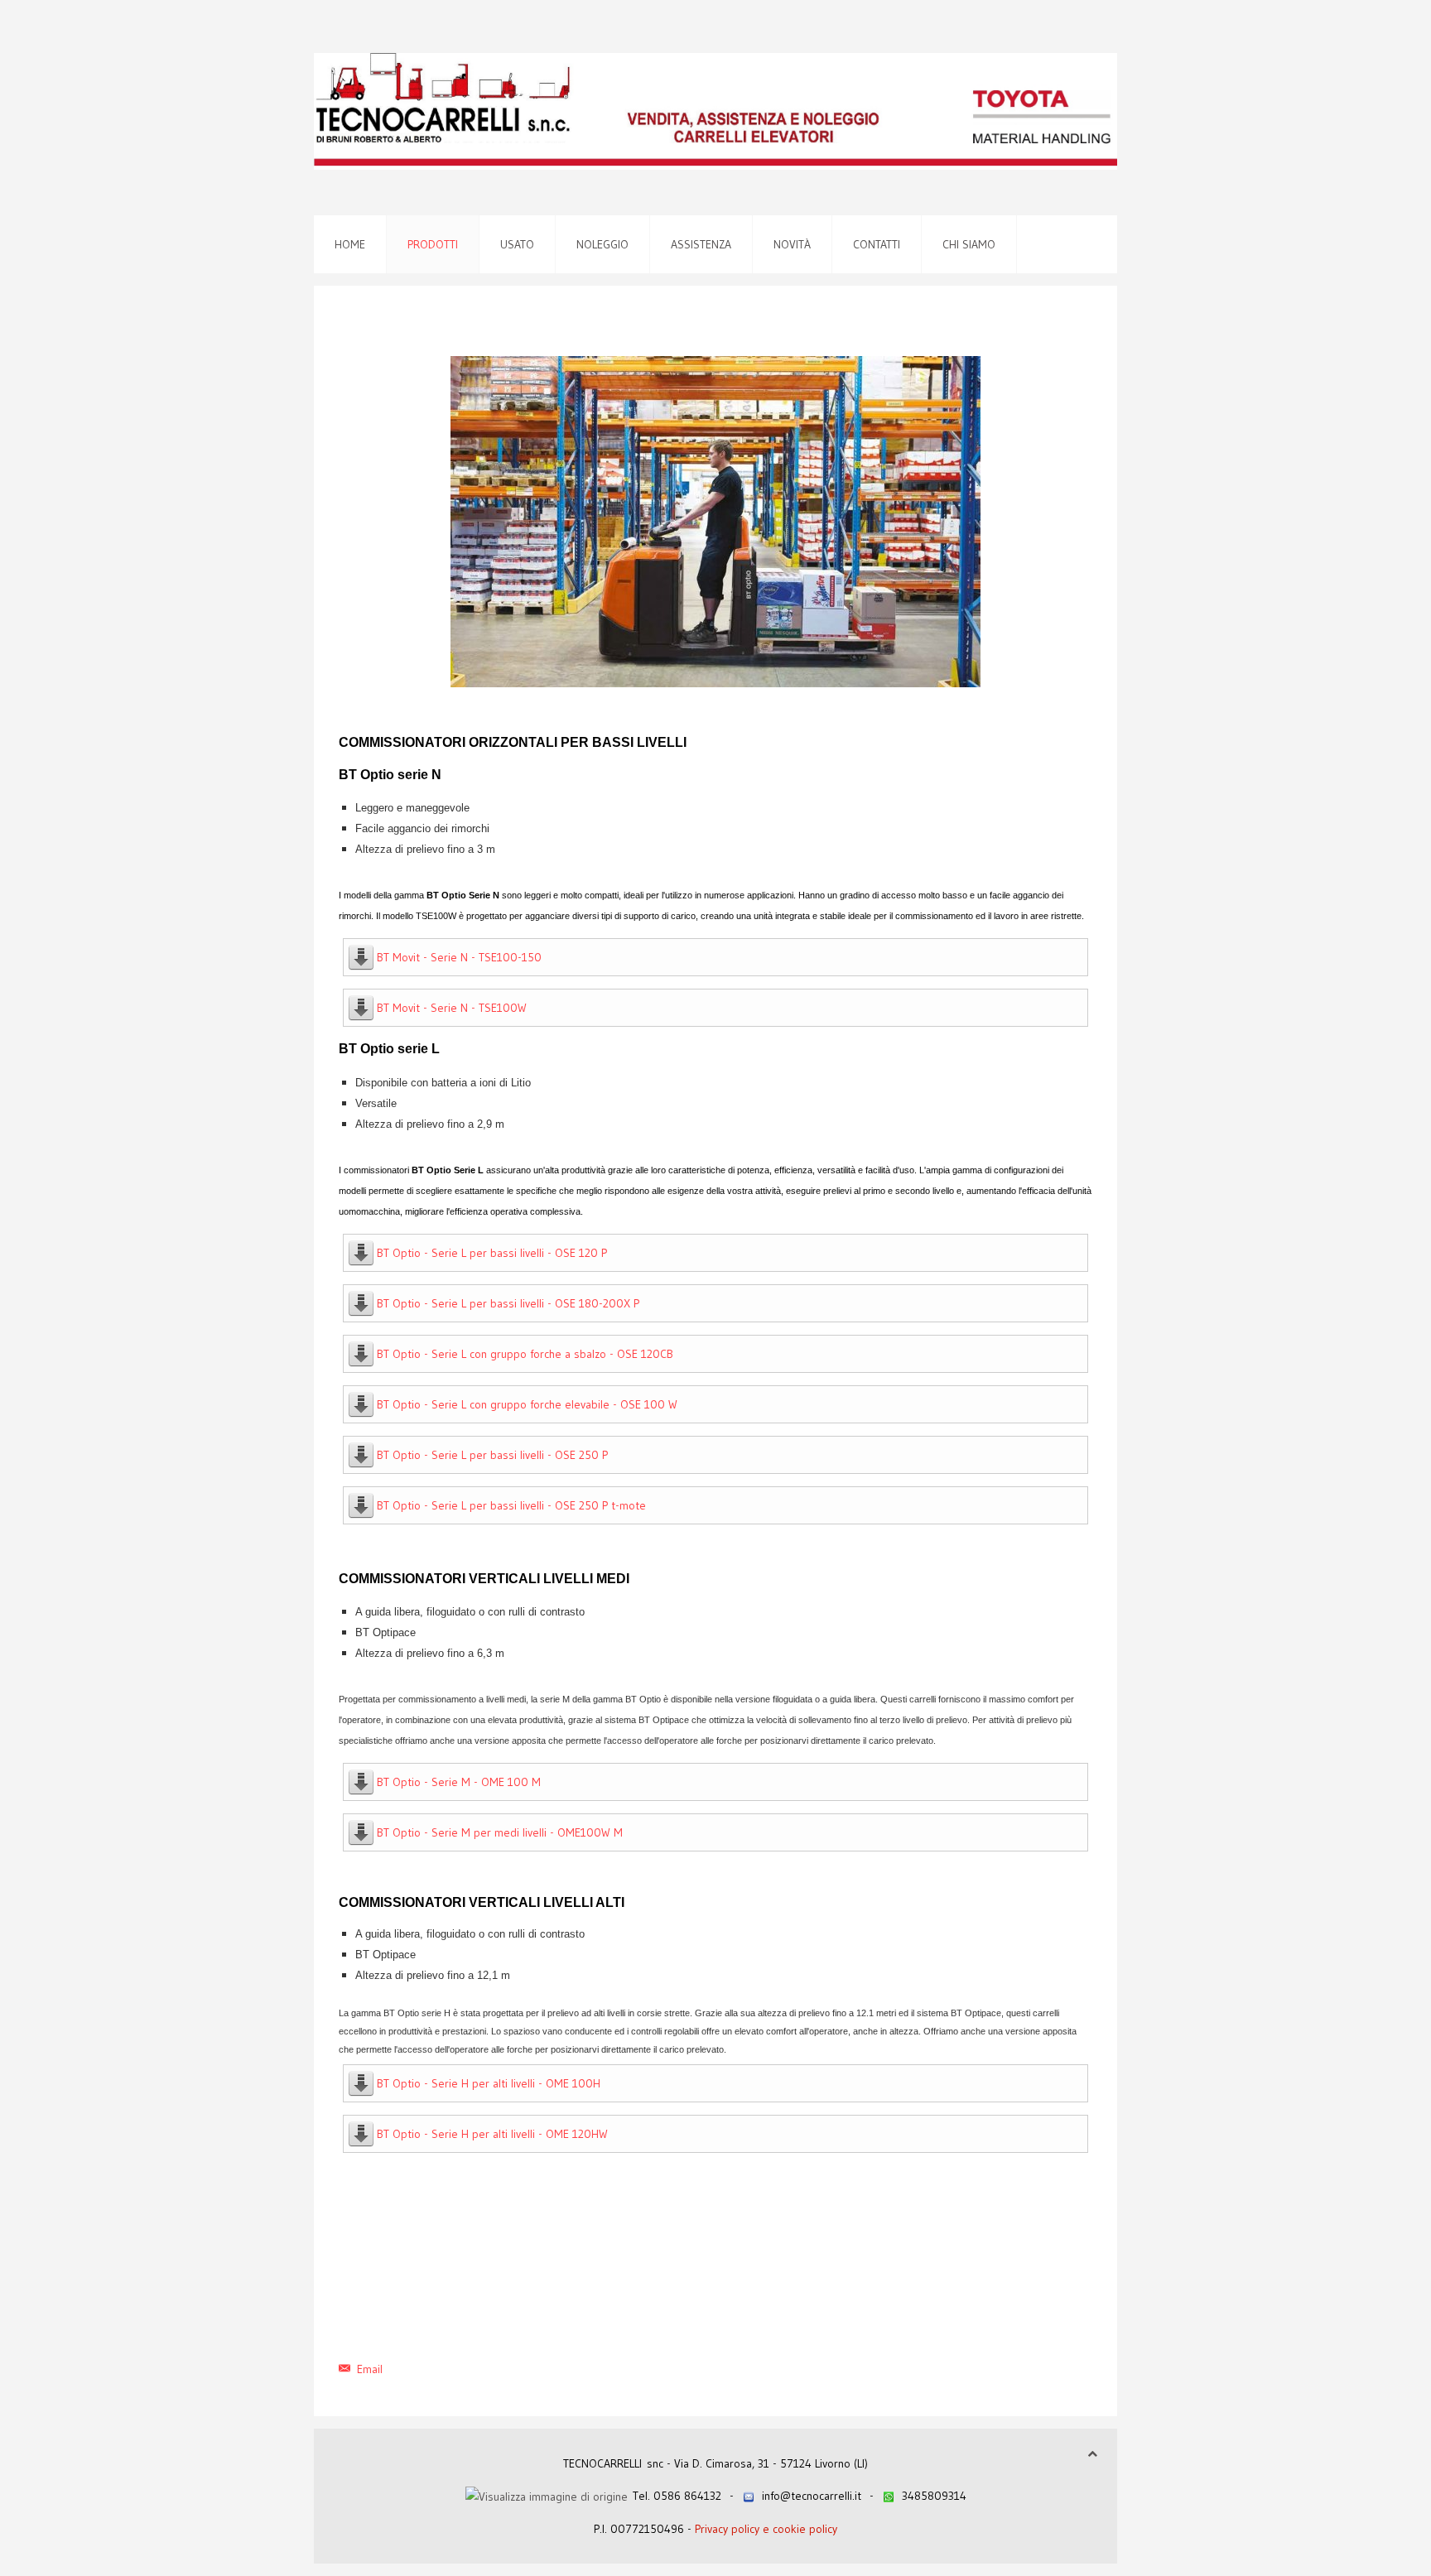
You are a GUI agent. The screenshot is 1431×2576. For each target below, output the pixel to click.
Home (350, 244)
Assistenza (701, 244)
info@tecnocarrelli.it (812, 2496)
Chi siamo (969, 244)
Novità (792, 244)
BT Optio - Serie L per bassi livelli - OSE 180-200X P (508, 1303)
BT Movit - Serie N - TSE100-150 (459, 957)
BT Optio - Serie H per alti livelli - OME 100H (489, 2083)
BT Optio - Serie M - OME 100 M (459, 1782)
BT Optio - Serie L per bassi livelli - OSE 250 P (492, 1455)
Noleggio (602, 244)
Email (368, 2369)
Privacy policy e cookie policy (766, 2529)
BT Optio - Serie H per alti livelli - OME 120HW (492, 2134)
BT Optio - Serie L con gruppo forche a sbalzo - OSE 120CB (525, 1354)
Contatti (877, 244)
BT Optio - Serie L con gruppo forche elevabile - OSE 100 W (527, 1404)
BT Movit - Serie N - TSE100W (452, 1008)
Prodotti (433, 244)
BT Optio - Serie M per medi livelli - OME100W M (500, 1832)
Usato (517, 244)
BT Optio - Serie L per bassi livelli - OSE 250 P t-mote (511, 1505)
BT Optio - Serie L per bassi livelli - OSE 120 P (492, 1253)
